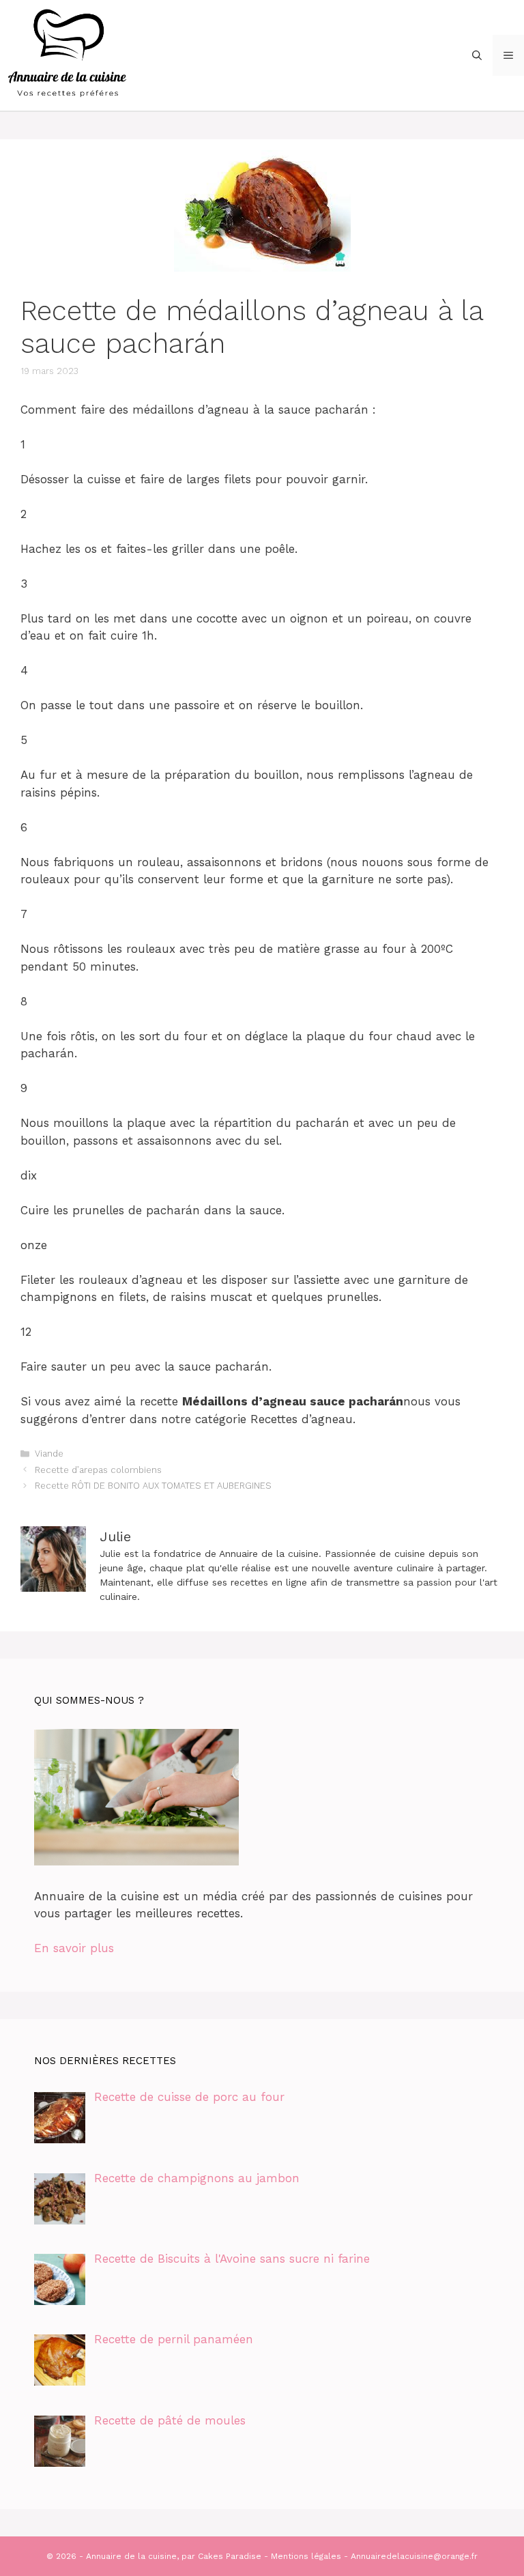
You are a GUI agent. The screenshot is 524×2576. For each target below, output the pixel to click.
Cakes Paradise (230, 2556)
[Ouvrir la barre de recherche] (477, 55)
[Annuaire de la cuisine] (68, 54)
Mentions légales (306, 2556)
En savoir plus (74, 1948)
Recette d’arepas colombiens (98, 1470)
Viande (49, 1454)
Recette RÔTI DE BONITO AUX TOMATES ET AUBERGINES (153, 1486)
